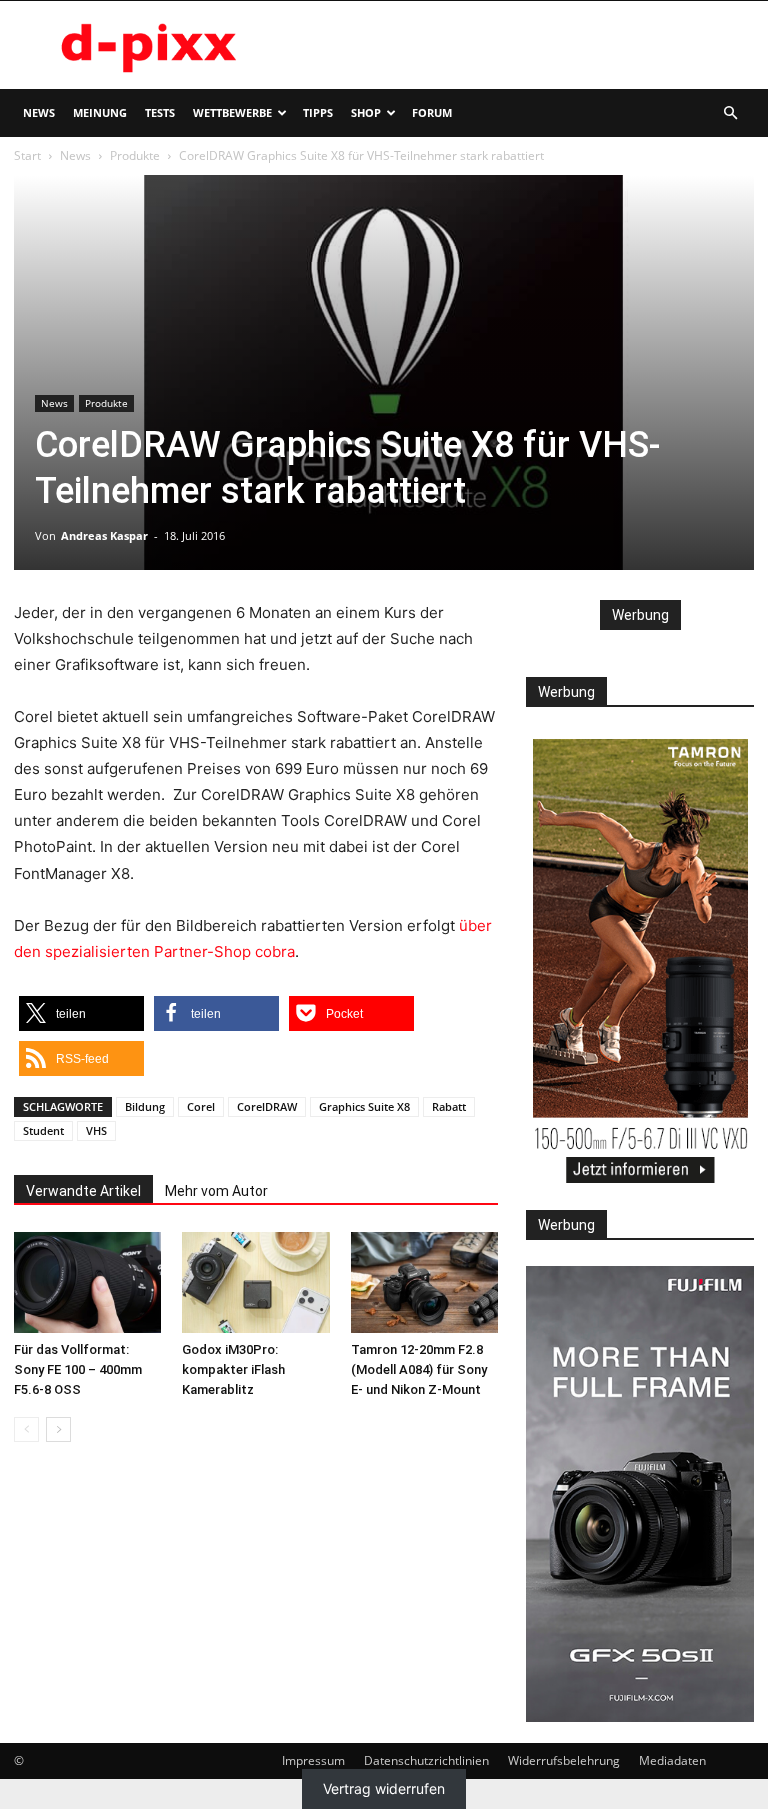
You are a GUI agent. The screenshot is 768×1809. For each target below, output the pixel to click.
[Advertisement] (519, 45)
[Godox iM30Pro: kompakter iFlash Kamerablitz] (255, 1282)
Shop (366, 112)
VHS (96, 1130)
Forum (432, 112)
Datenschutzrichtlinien (426, 1760)
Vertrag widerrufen (384, 1789)
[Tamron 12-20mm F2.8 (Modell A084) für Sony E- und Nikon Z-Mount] (424, 1282)
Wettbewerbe (232, 112)
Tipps (318, 112)
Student (43, 1130)
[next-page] (58, 1429)
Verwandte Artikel (83, 1191)
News (39, 112)
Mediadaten (672, 1760)
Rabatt (449, 1106)
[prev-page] (26, 1429)
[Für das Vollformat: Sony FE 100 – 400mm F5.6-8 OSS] (87, 1282)
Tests (160, 112)
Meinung (100, 112)
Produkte (135, 155)
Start (27, 155)
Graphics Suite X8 (364, 1106)
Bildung (145, 1106)
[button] (730, 113)
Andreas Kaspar (104, 535)
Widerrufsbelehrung (564, 1760)
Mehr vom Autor (216, 1191)
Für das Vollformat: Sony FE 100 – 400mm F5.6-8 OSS (78, 1369)
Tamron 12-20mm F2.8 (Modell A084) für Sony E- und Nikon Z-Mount (419, 1369)
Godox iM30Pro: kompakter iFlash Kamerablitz (233, 1369)
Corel (201, 1106)
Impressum (313, 1760)
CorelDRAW (267, 1106)
